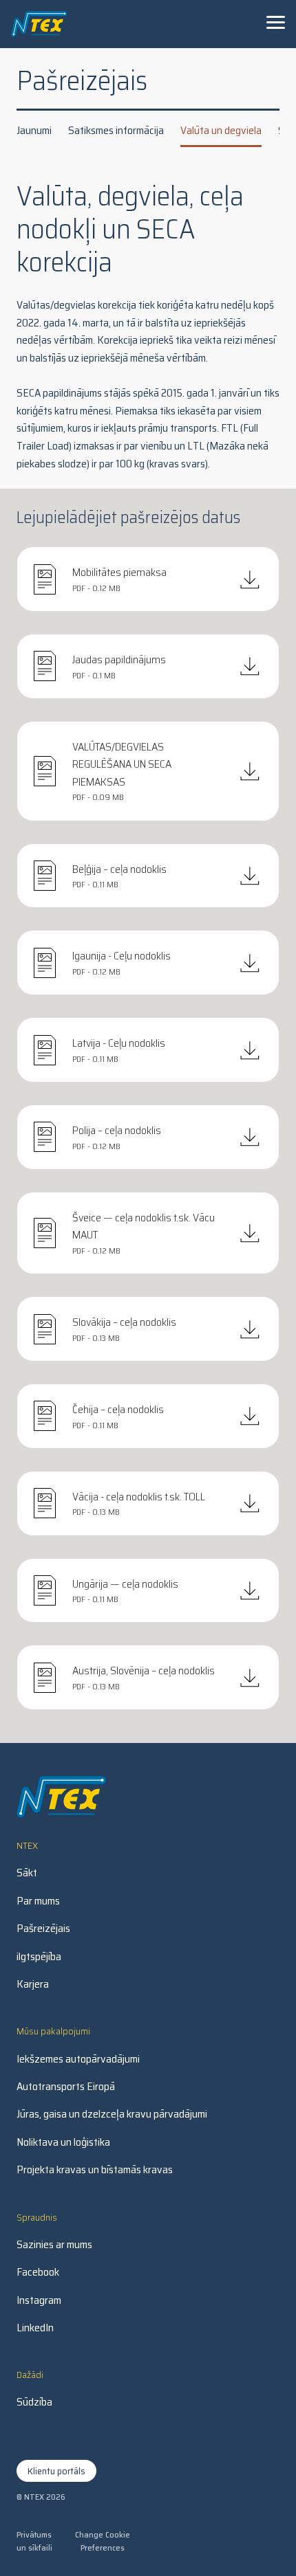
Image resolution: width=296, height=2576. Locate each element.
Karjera (33, 1984)
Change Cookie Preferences (103, 2541)
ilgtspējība (39, 1957)
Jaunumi (34, 130)
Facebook (38, 2272)
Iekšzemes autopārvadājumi (78, 2059)
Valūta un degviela (221, 130)
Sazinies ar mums (54, 2245)
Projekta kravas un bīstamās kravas (95, 2170)
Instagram (39, 2300)
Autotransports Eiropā (66, 2087)
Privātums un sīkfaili (34, 2541)
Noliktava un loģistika (63, 2142)
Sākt (27, 1873)
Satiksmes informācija (116, 130)
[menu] (275, 22)
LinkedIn (35, 2328)
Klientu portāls (56, 2471)
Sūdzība (34, 2402)
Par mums (38, 1901)
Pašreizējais (43, 1929)
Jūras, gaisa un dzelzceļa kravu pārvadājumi (112, 2114)
